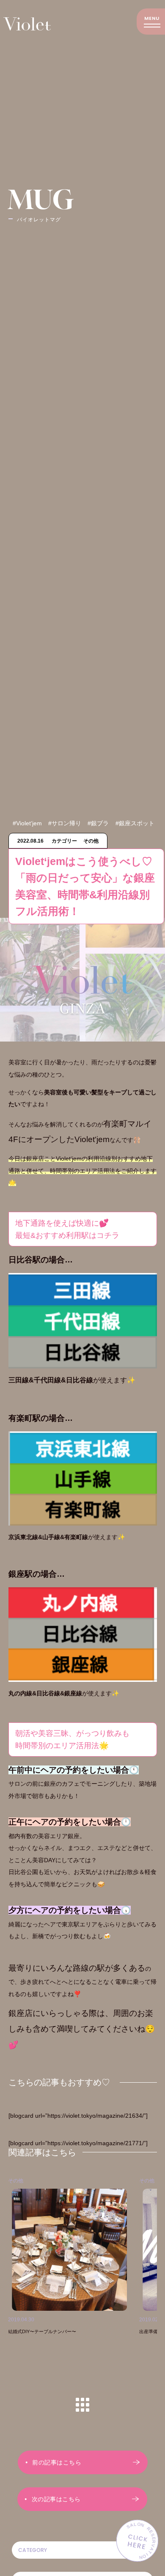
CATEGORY (33, 2550)
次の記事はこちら (56, 2499)
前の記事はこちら (57, 2462)
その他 (102, 2181)
